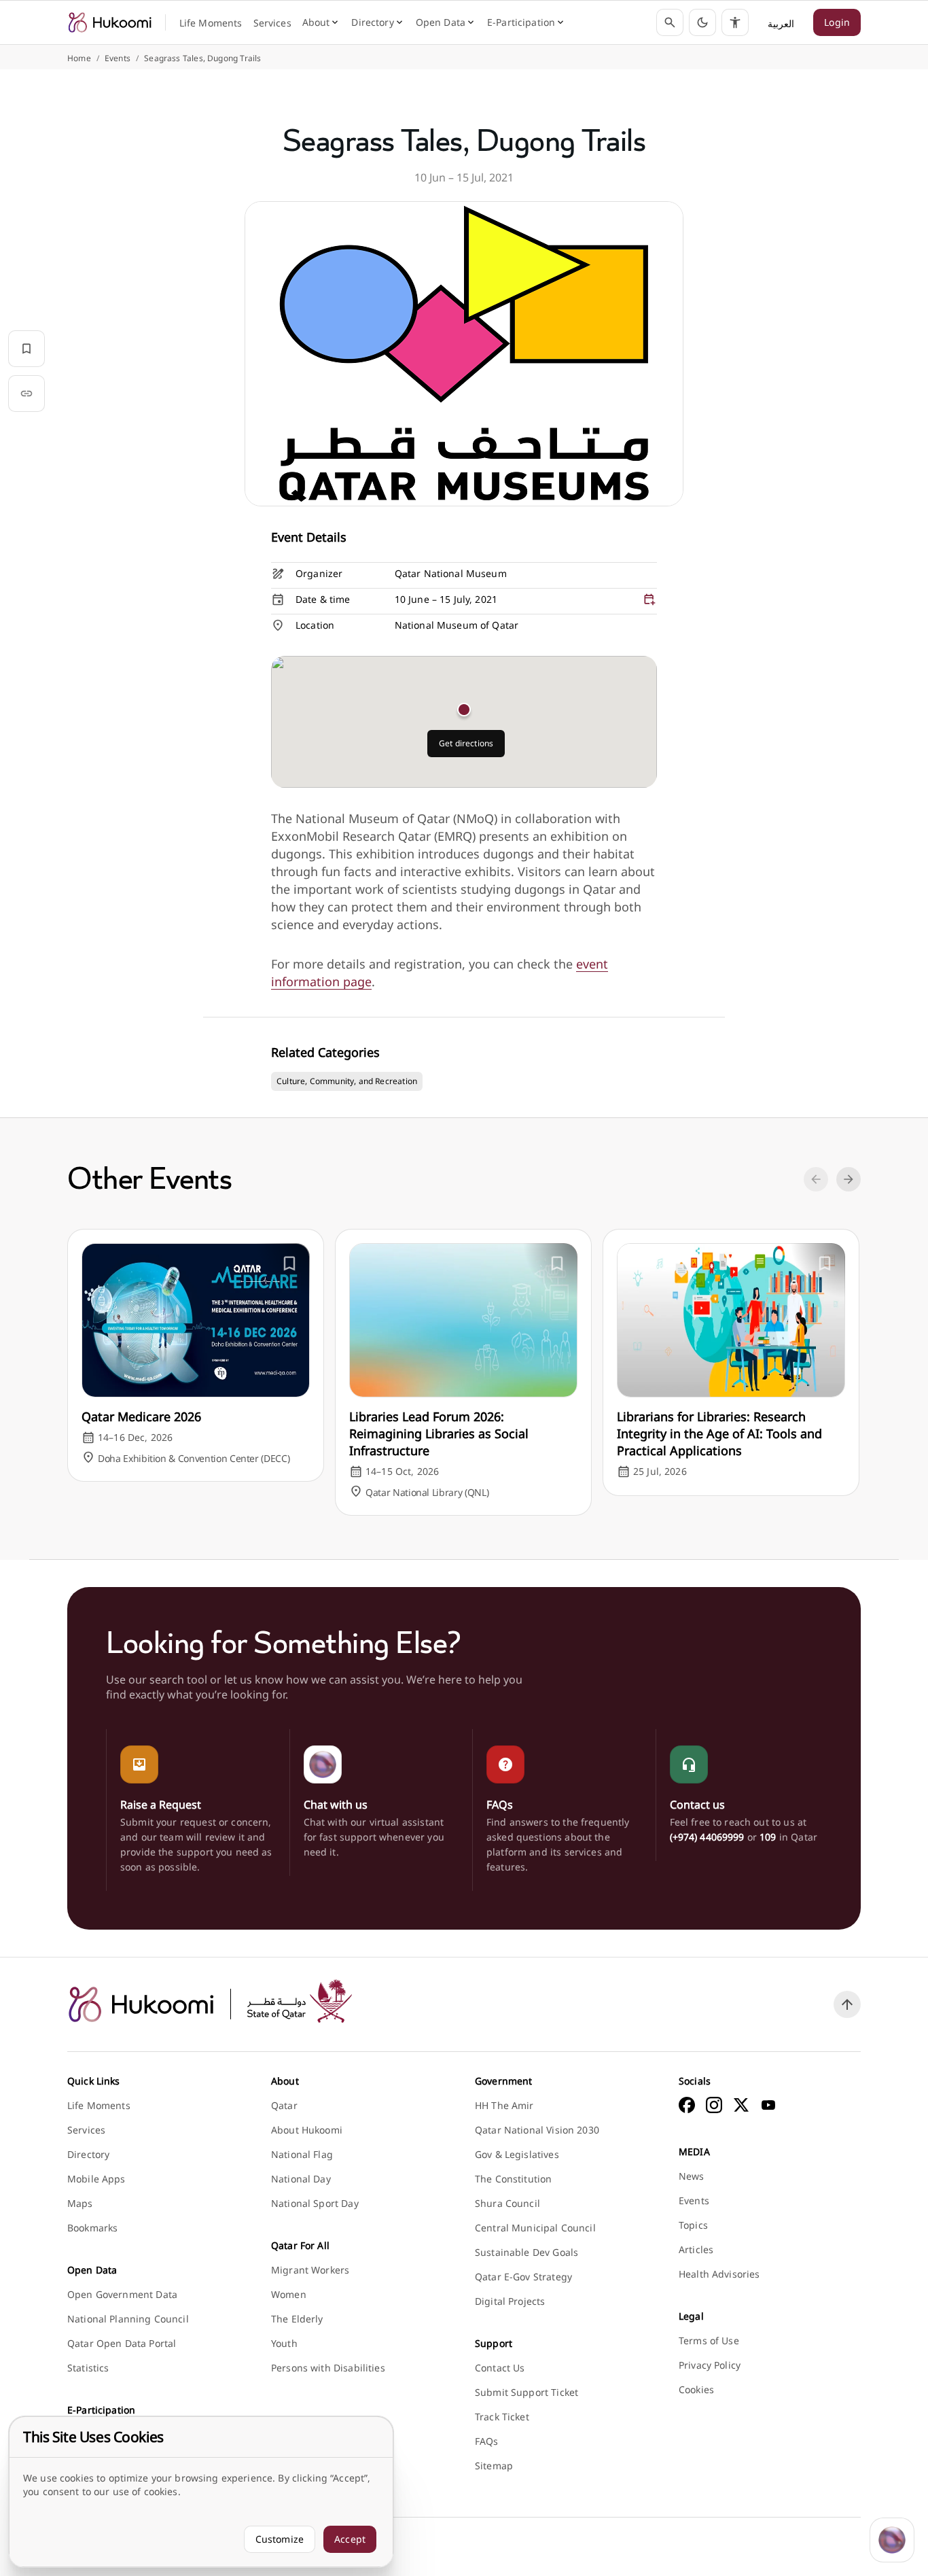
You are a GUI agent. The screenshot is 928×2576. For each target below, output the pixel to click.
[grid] (464, 601)
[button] (702, 22)
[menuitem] (211, 23)
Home (79, 58)
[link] (109, 22)
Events (118, 58)
